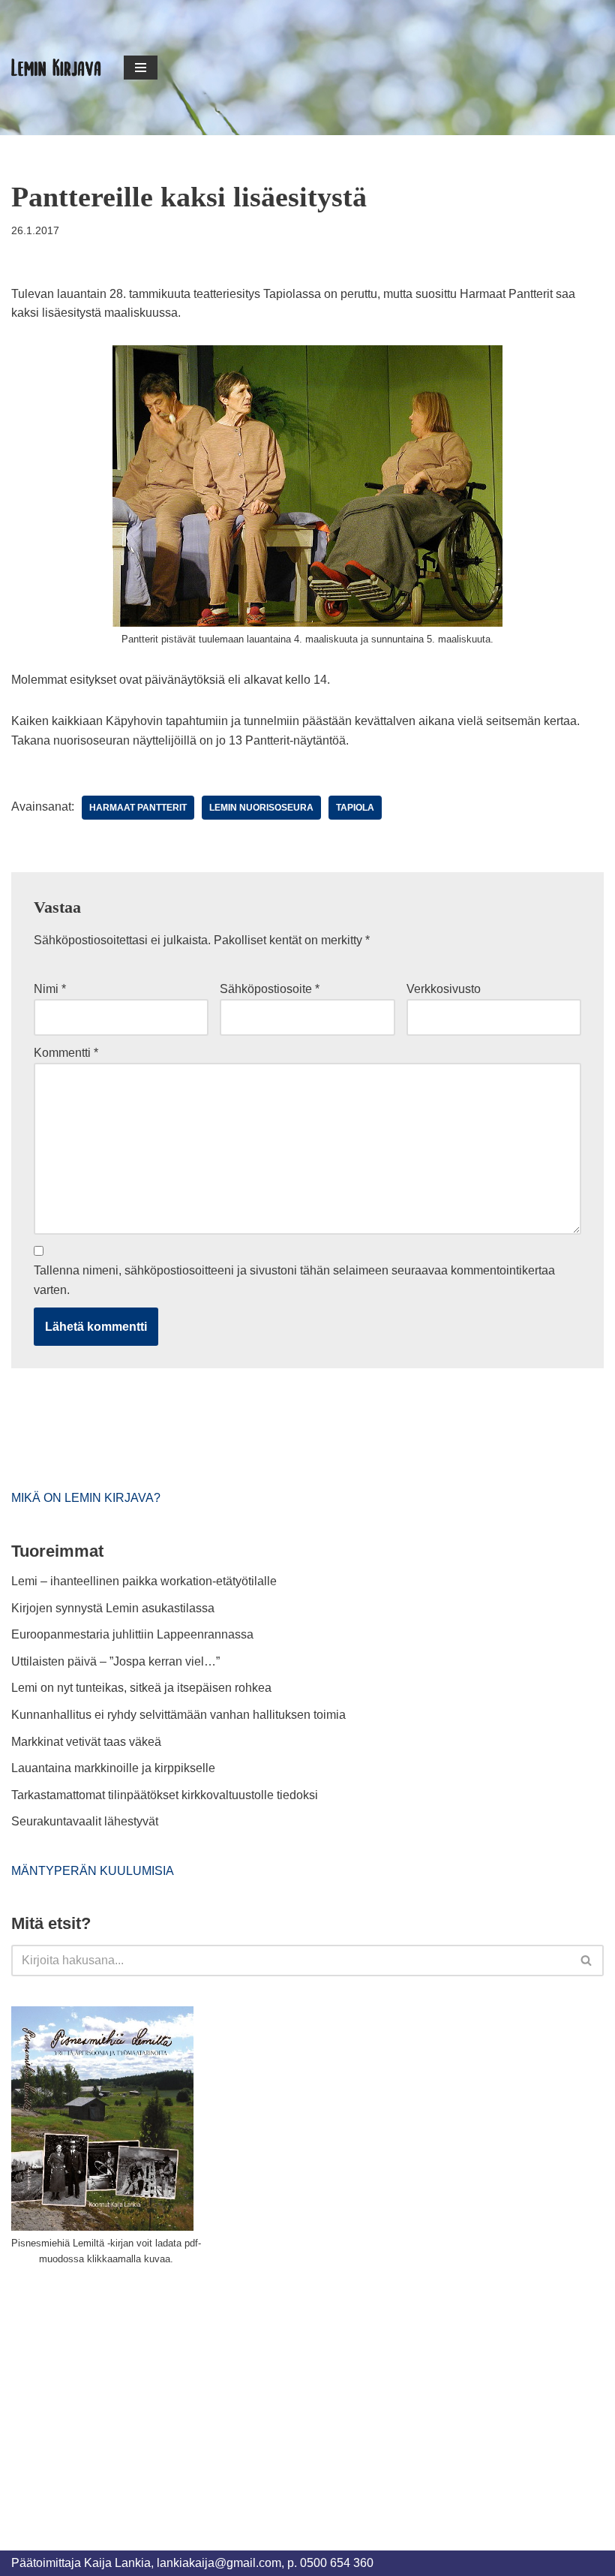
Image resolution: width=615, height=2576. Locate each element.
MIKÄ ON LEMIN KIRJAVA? (86, 1498)
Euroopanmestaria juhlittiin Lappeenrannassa (134, 1634)
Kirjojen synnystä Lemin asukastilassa (113, 1608)
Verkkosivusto (444, 989)
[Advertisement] (124, 2391)
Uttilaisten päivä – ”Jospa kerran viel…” (117, 1661)
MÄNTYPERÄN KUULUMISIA (93, 1871)
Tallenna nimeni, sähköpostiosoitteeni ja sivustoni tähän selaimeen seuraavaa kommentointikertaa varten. (294, 1280)
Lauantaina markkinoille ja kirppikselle (113, 1768)
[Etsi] (587, 1961)
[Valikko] (141, 68)
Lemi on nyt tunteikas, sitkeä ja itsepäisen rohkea (141, 1688)
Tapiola (355, 808)
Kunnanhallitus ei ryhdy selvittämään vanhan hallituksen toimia (178, 1715)
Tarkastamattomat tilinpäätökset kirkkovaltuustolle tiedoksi (165, 1795)
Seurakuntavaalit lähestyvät (85, 1821)
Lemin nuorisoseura (261, 808)
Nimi (50, 989)
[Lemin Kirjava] (56, 68)
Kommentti (66, 1053)
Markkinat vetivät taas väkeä (86, 1742)
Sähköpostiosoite (270, 989)
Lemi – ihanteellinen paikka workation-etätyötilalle (144, 1581)
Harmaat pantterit (138, 808)
